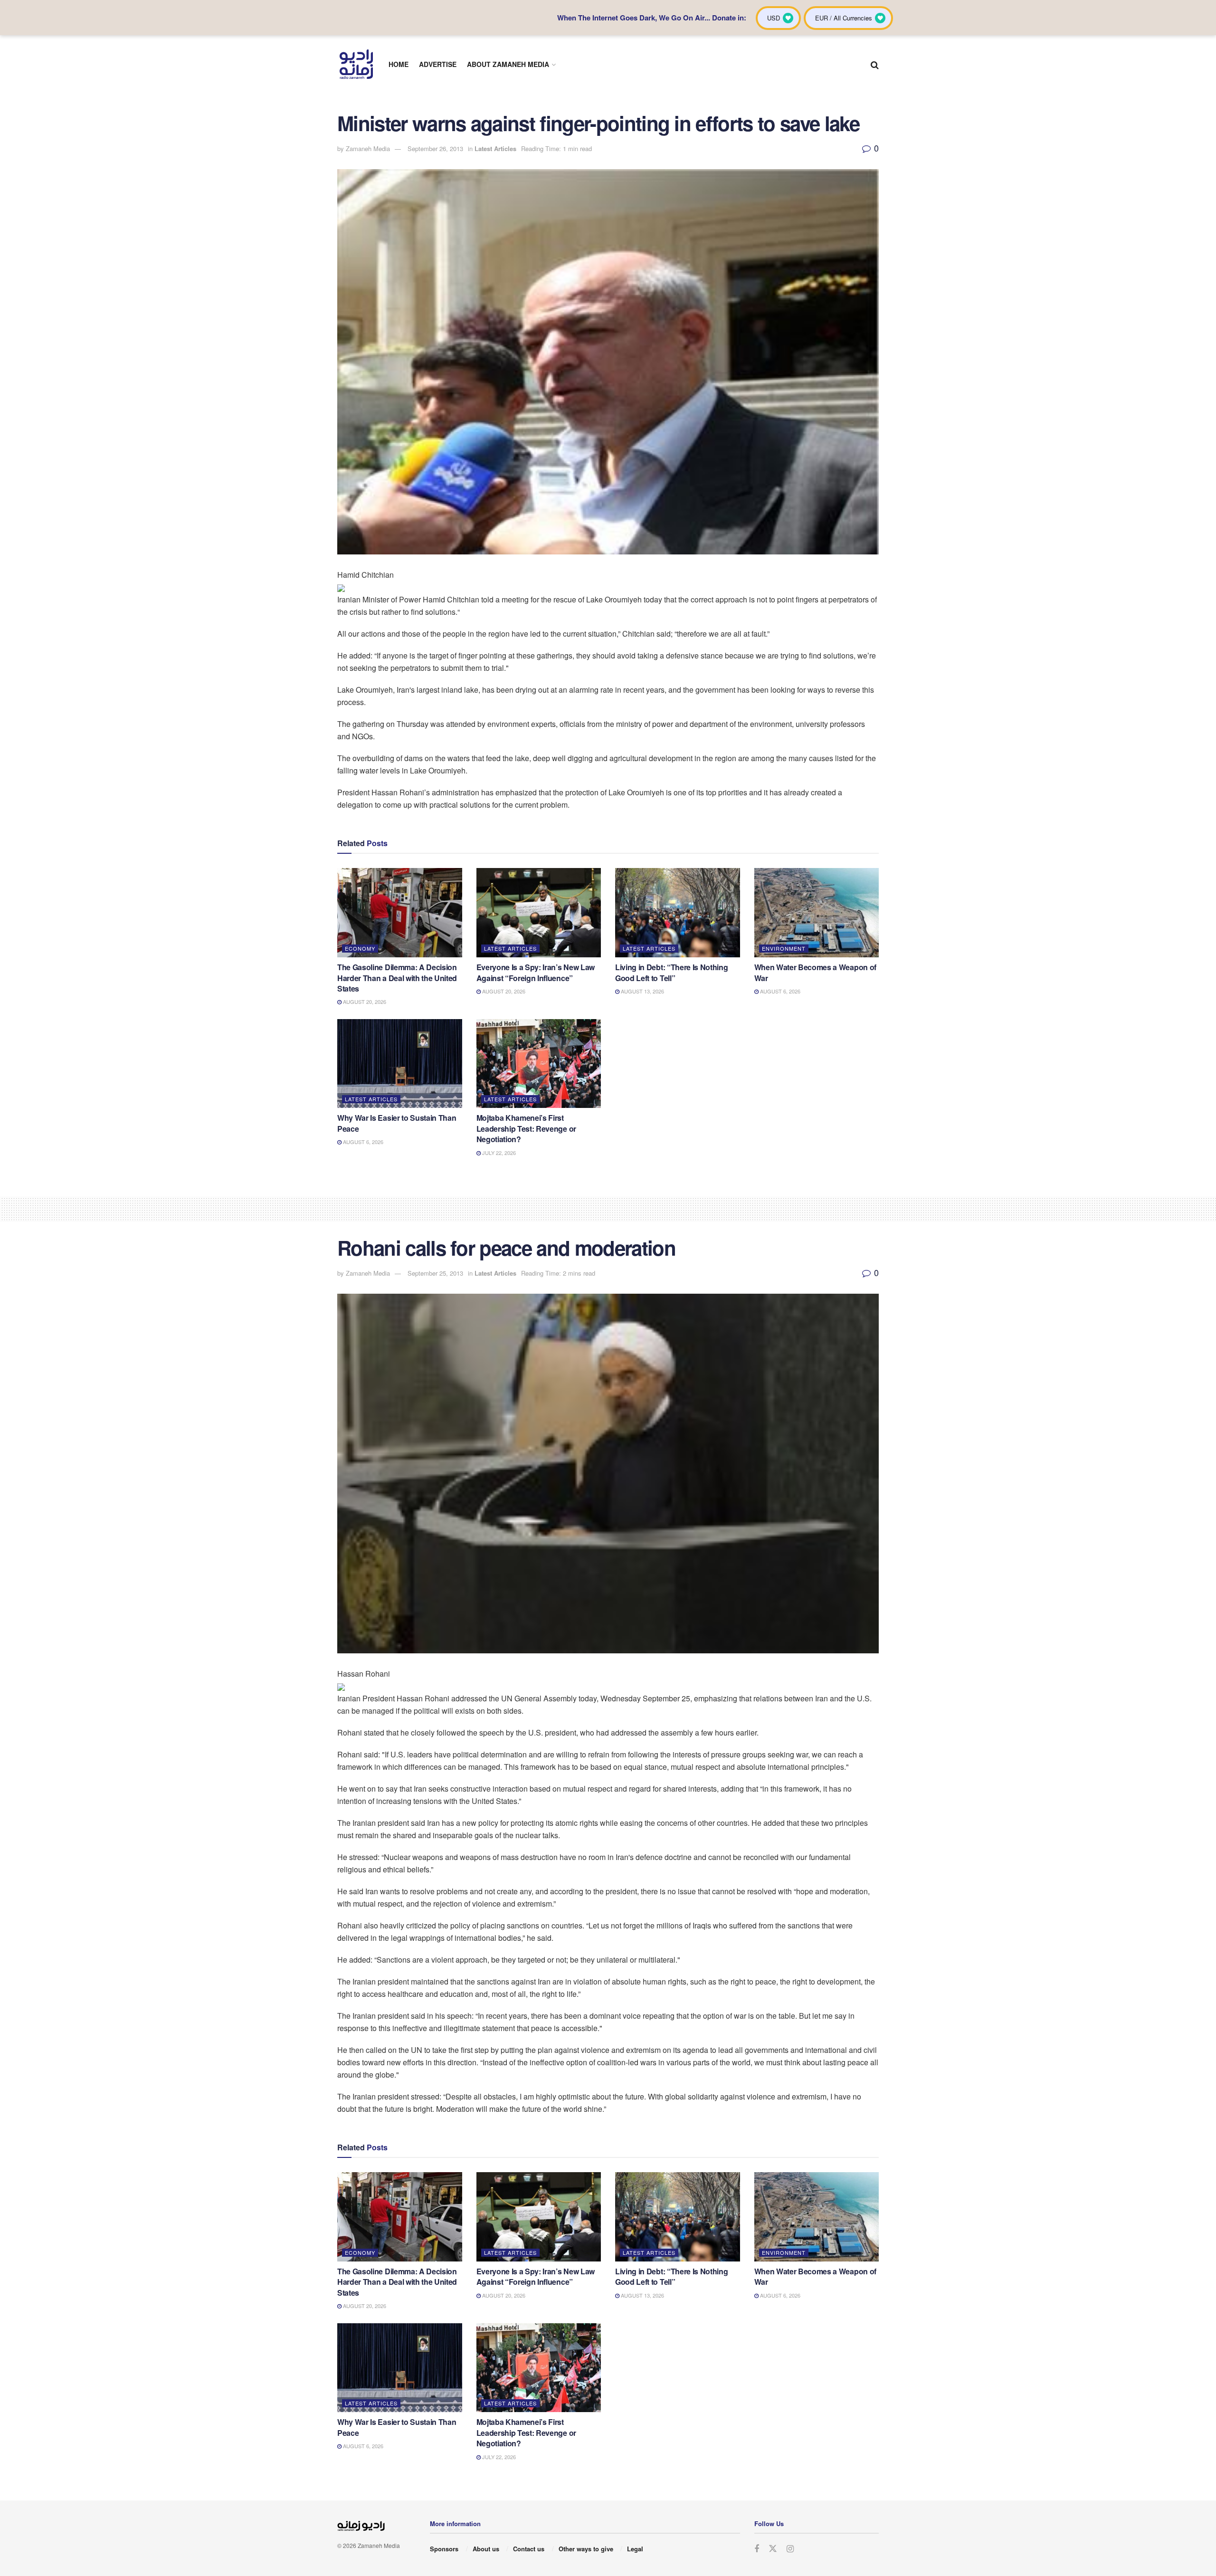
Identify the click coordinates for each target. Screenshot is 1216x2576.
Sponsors (444, 2549)
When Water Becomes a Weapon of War (815, 972)
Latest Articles (495, 148)
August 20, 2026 (364, 1002)
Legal (635, 2549)
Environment (784, 948)
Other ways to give (586, 2549)
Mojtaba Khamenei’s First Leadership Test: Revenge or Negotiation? (526, 1128)
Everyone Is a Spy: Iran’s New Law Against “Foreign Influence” (536, 972)
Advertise (438, 64)
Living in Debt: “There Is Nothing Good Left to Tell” (671, 972)
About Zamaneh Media (508, 64)
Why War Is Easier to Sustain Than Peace (397, 1123)
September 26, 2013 (435, 148)
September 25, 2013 (435, 1273)
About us (486, 2549)
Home (399, 64)
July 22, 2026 (498, 1153)
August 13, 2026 (642, 991)
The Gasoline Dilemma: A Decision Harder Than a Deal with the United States (397, 978)
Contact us (529, 2549)
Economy (360, 948)
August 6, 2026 (779, 991)
